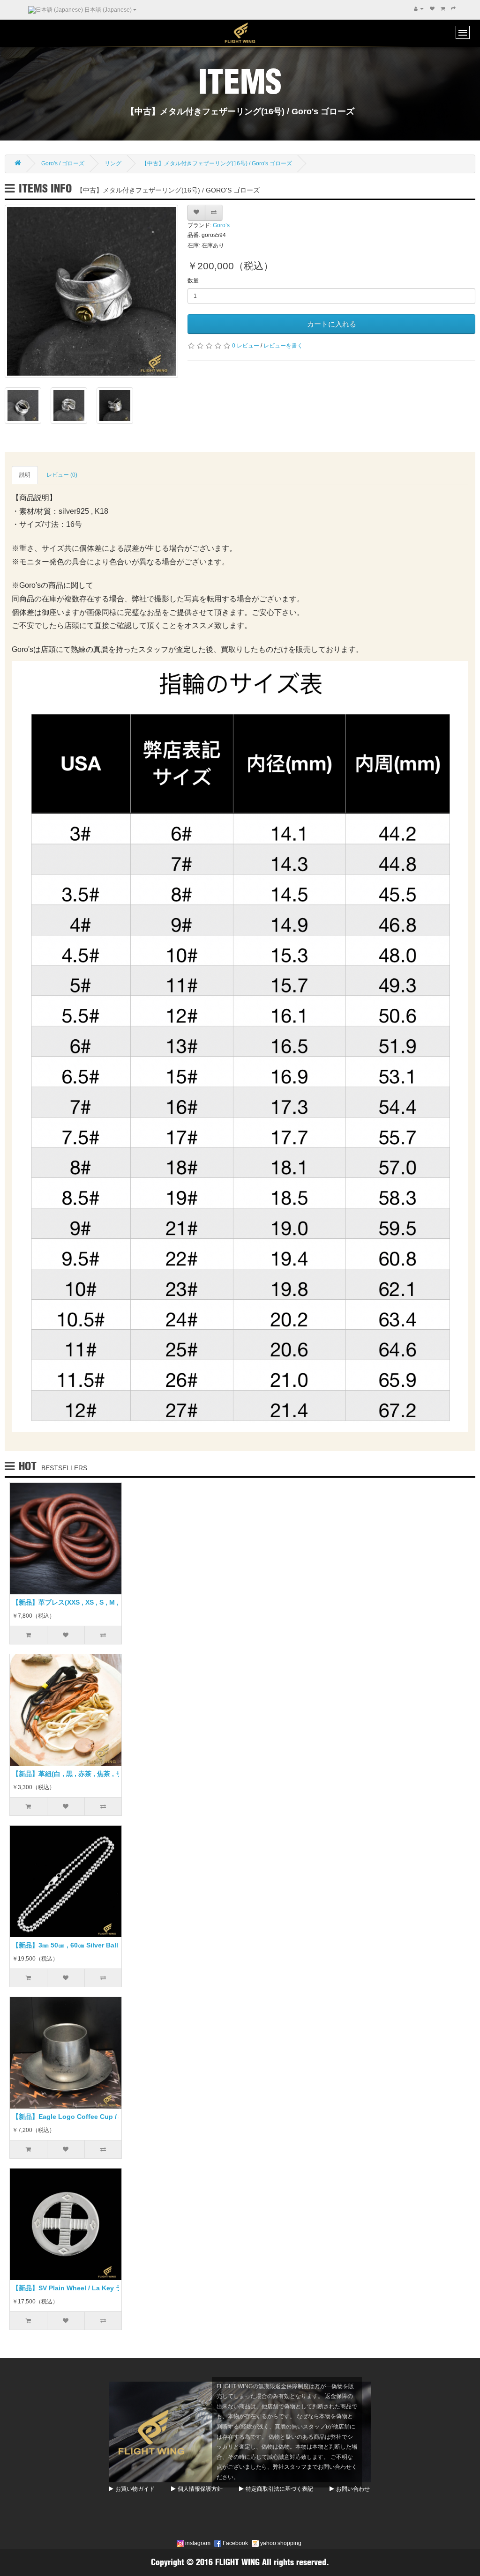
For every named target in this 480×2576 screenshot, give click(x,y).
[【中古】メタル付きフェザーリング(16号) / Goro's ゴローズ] (91, 291)
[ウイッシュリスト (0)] (432, 9)
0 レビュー (246, 346)
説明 (25, 475)
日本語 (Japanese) (108, 10)
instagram (197, 2543)
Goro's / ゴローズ (63, 163)
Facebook (235, 2543)
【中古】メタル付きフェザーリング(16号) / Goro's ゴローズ (217, 163)
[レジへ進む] (453, 9)
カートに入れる (332, 324)
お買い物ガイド (135, 2489)
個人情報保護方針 (200, 2489)
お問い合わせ (353, 2489)
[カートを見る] (443, 9)
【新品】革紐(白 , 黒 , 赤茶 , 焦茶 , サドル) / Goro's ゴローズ (102, 1774)
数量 (193, 281)
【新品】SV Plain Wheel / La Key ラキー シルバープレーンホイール (114, 2288)
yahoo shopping (280, 2543)
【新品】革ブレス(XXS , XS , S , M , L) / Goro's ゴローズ (97, 1602)
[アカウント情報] (419, 9)
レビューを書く (283, 346)
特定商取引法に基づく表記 (279, 2489)
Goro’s (221, 225)
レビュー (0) (62, 475)
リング (113, 163)
